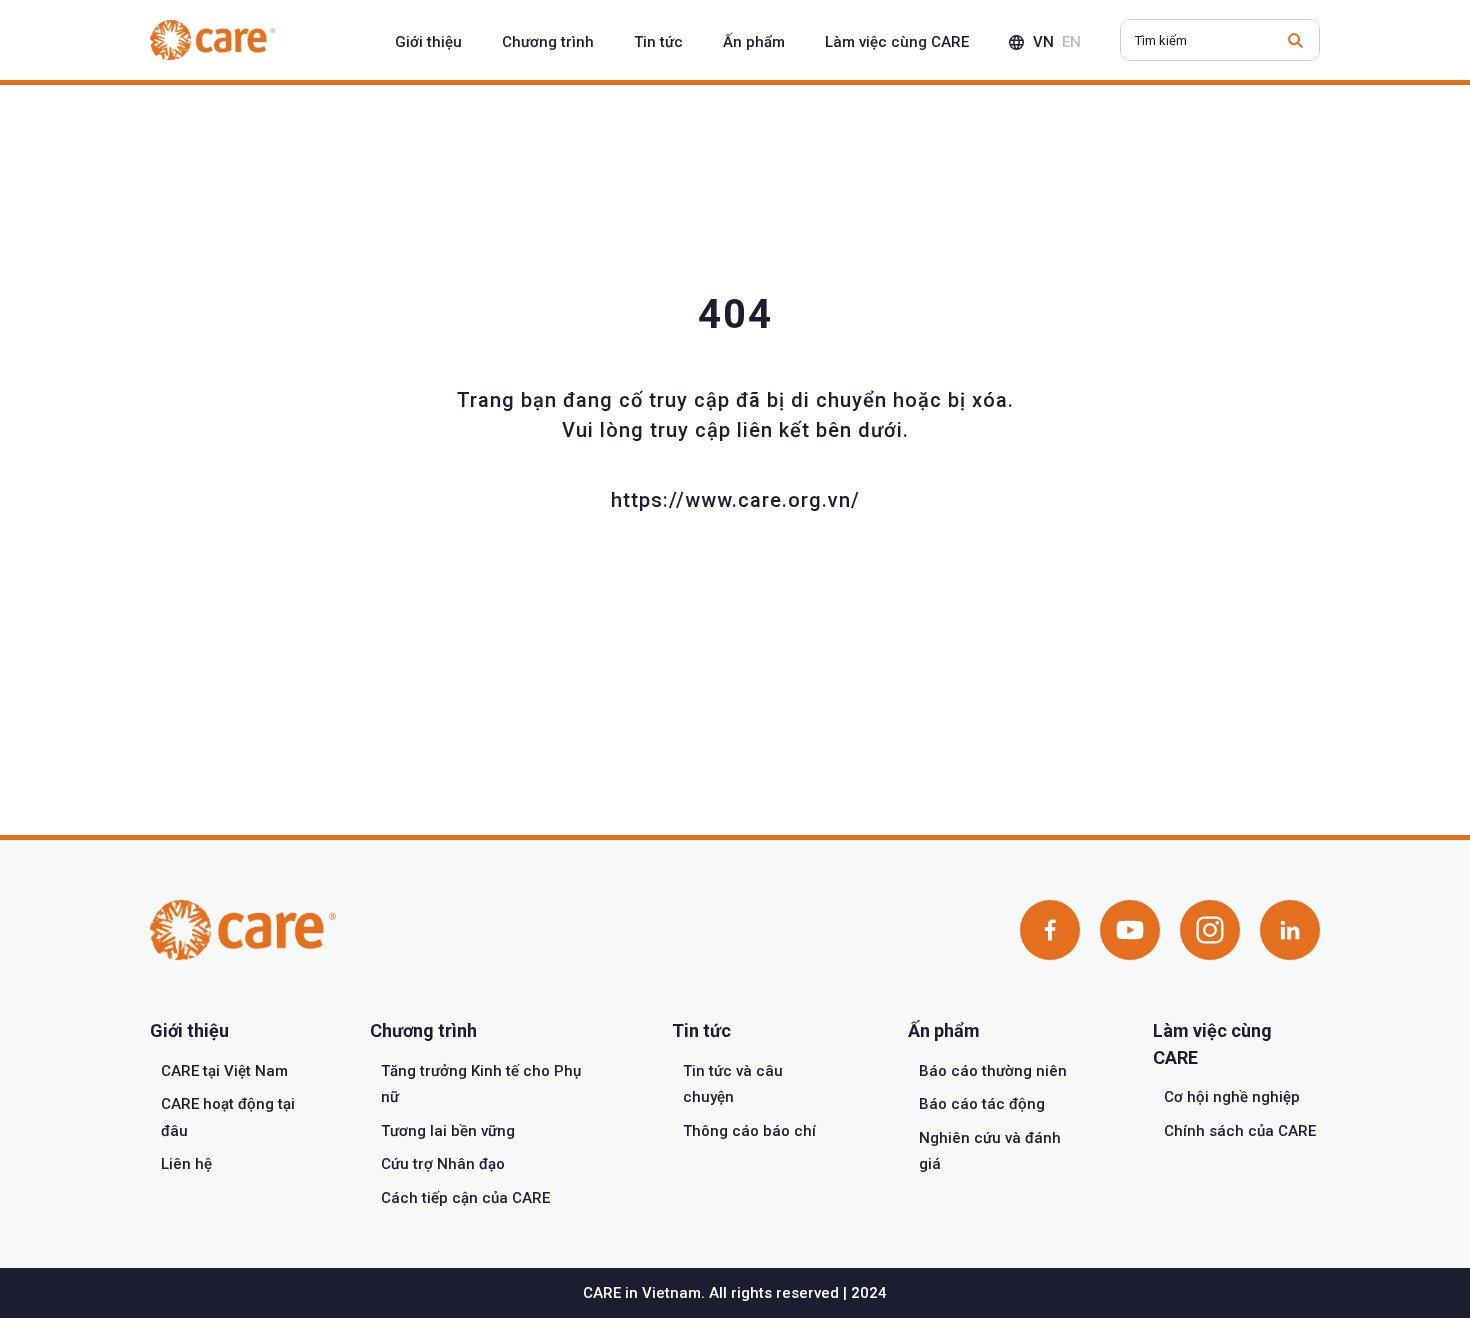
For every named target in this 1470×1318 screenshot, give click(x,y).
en (1071, 42)
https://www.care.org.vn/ (735, 500)
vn (1043, 42)
